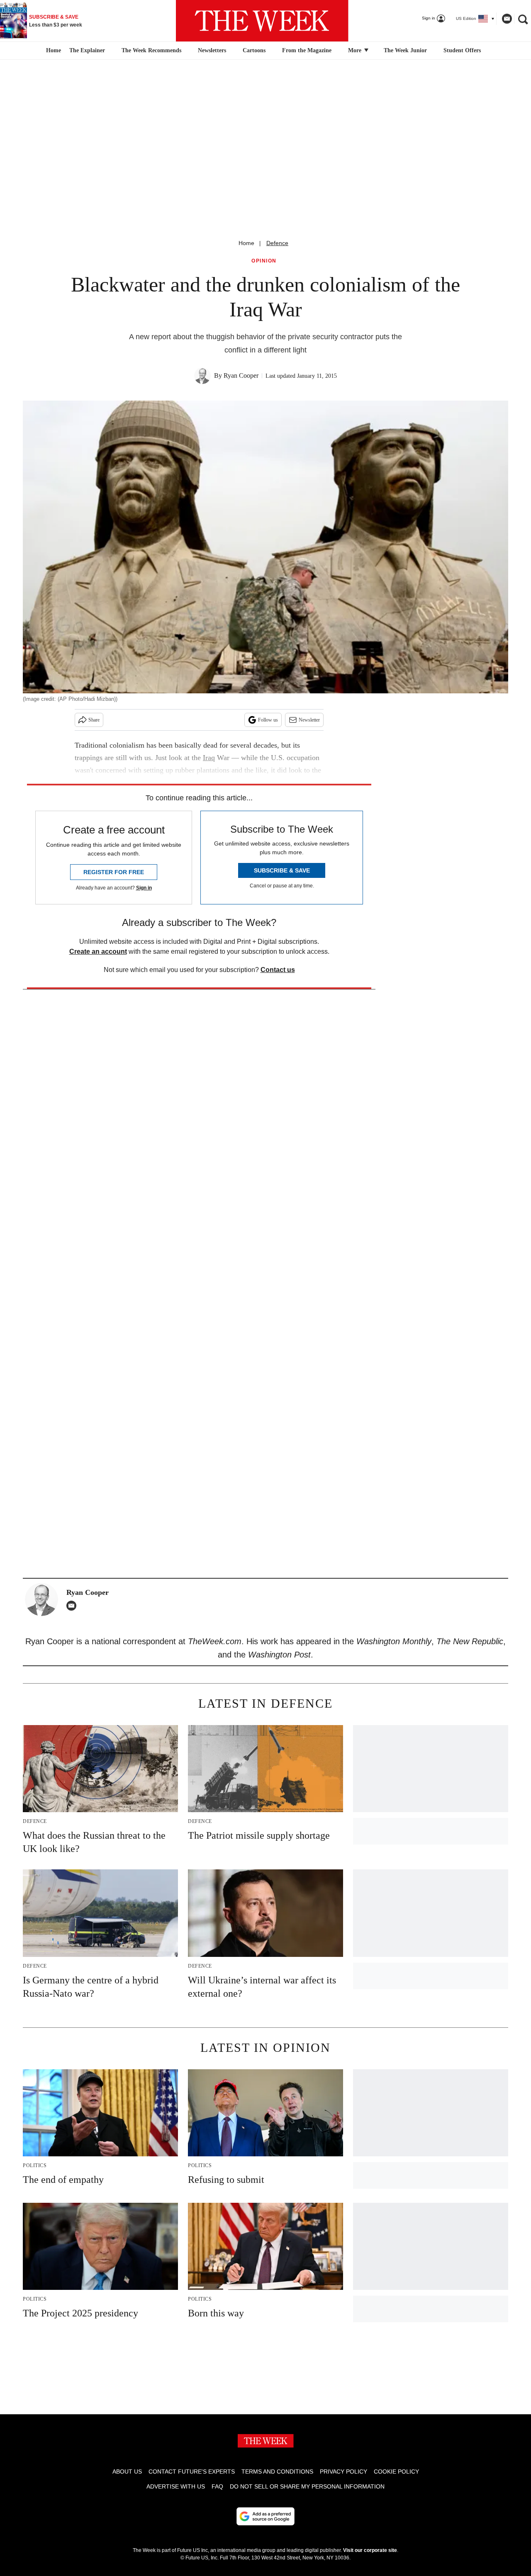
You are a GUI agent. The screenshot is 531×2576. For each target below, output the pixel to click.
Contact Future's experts (192, 2472)
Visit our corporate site (370, 2550)
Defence (277, 243)
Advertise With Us (176, 2486)
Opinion (264, 261)
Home (246, 243)
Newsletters (212, 50)
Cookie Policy (396, 2472)
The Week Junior (405, 50)
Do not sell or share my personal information (307, 2486)
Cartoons (254, 50)
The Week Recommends (151, 50)
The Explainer (87, 50)
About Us (127, 2472)
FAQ (217, 2486)
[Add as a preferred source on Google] (265, 2516)
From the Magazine (307, 50)
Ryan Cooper (241, 375)
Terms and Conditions (277, 2472)
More (356, 50)
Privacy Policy (343, 2472)
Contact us (278, 970)
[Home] (52, 51)
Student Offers (462, 50)
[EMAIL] (73, 1606)
